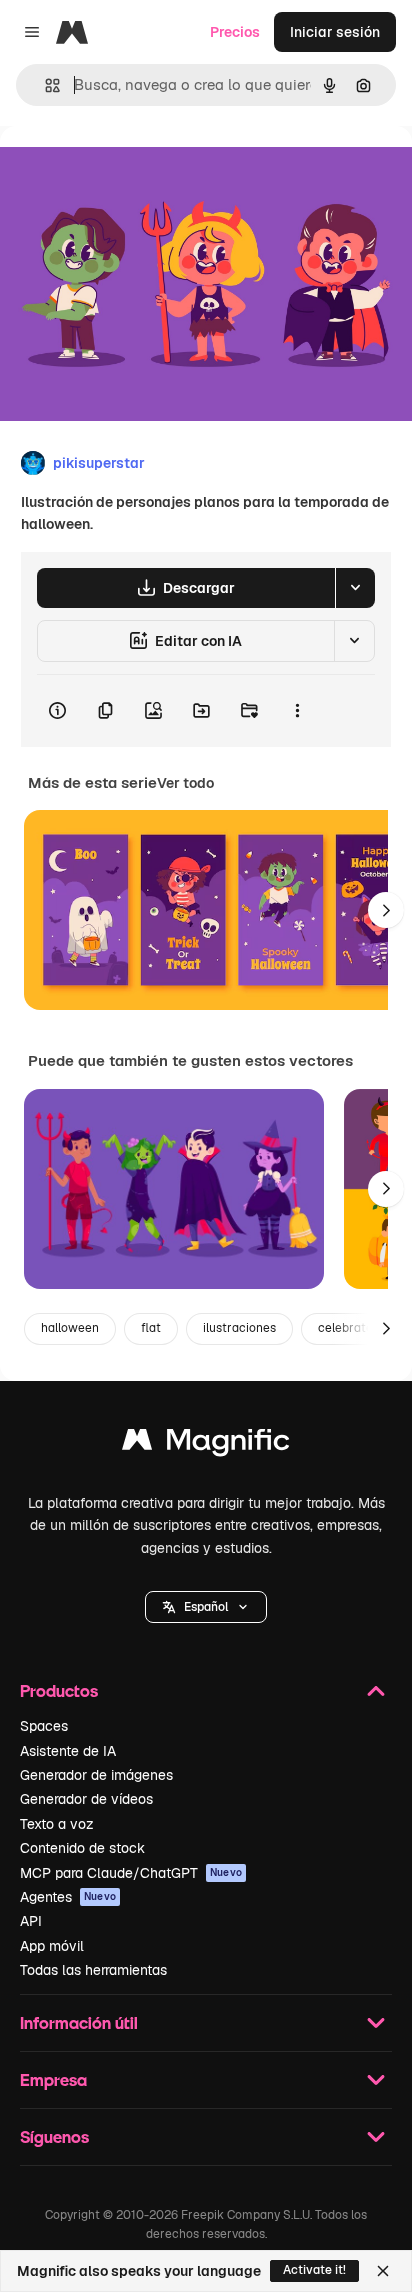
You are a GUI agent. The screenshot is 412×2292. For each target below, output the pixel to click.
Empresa (53, 2079)
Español (206, 1607)
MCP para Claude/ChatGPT (131, 1873)
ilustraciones (239, 1328)
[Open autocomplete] (44, 85)
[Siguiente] (386, 910)
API (31, 1921)
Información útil (79, 2022)
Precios (235, 32)
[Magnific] (206, 1444)
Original (128, 171)
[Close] (383, 2271)
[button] (206, 1607)
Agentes (68, 1897)
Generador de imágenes (96, 1775)
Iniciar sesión (335, 32)
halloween (70, 1328)
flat (151, 1328)
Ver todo (185, 783)
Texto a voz (57, 1824)
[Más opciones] (297, 711)
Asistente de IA (68, 1751)
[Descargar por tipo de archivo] (355, 588)
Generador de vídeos (86, 1799)
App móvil (52, 1946)
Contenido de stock (82, 1848)
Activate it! (314, 2270)
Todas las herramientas (93, 1970)
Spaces (44, 1726)
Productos (59, 1690)
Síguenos (54, 2136)
